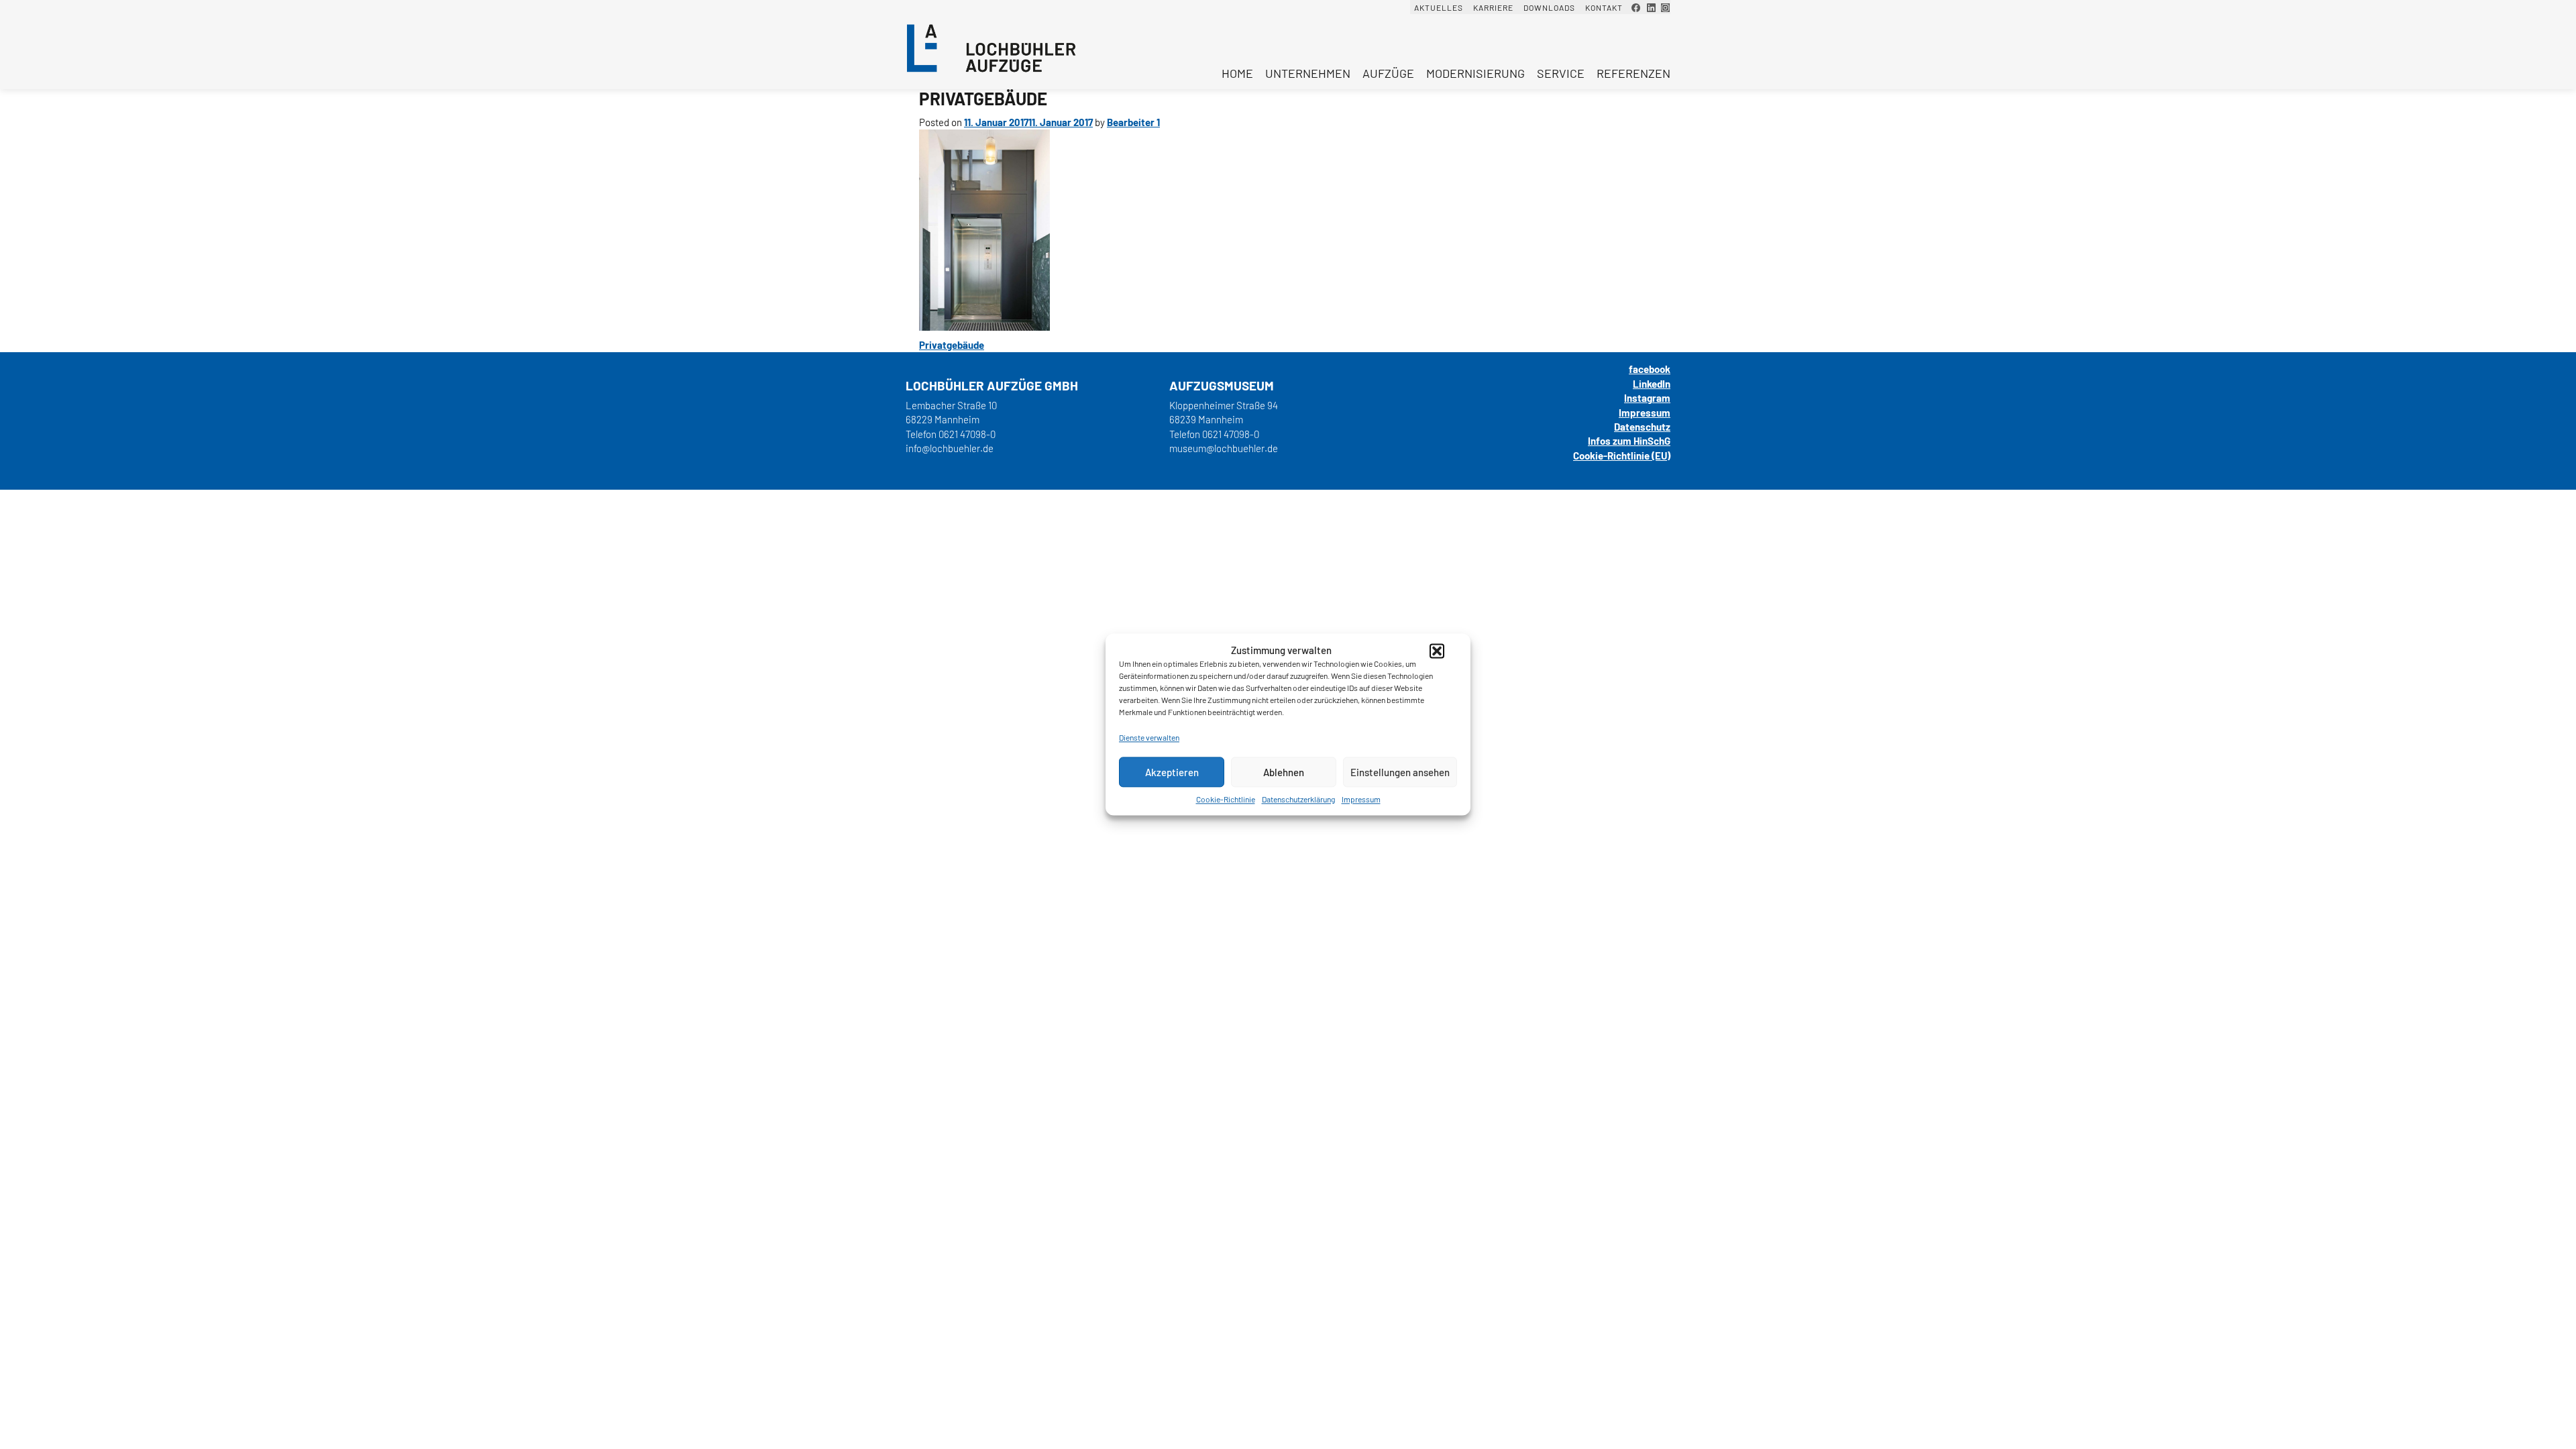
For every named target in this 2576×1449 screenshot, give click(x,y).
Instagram (1647, 398)
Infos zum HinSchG (1629, 441)
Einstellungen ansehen (1400, 772)
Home (1237, 73)
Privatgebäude (952, 345)
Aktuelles (1439, 7)
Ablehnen (1284, 772)
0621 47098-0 (967, 434)
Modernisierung (1475, 73)
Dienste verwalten (1149, 737)
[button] (1437, 651)
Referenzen (1633, 73)
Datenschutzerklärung (1298, 799)
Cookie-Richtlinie (1226, 799)
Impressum (1361, 799)
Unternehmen (1308, 73)
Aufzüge (1388, 73)
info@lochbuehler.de (950, 448)
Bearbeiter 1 (1133, 122)
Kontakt (1604, 7)
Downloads (1549, 7)
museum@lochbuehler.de (1224, 448)
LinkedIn (1652, 384)
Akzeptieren (1172, 772)
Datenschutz (1642, 427)
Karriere (1493, 7)
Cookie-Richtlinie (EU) (1622, 455)
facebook (1650, 369)
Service (1561, 73)
